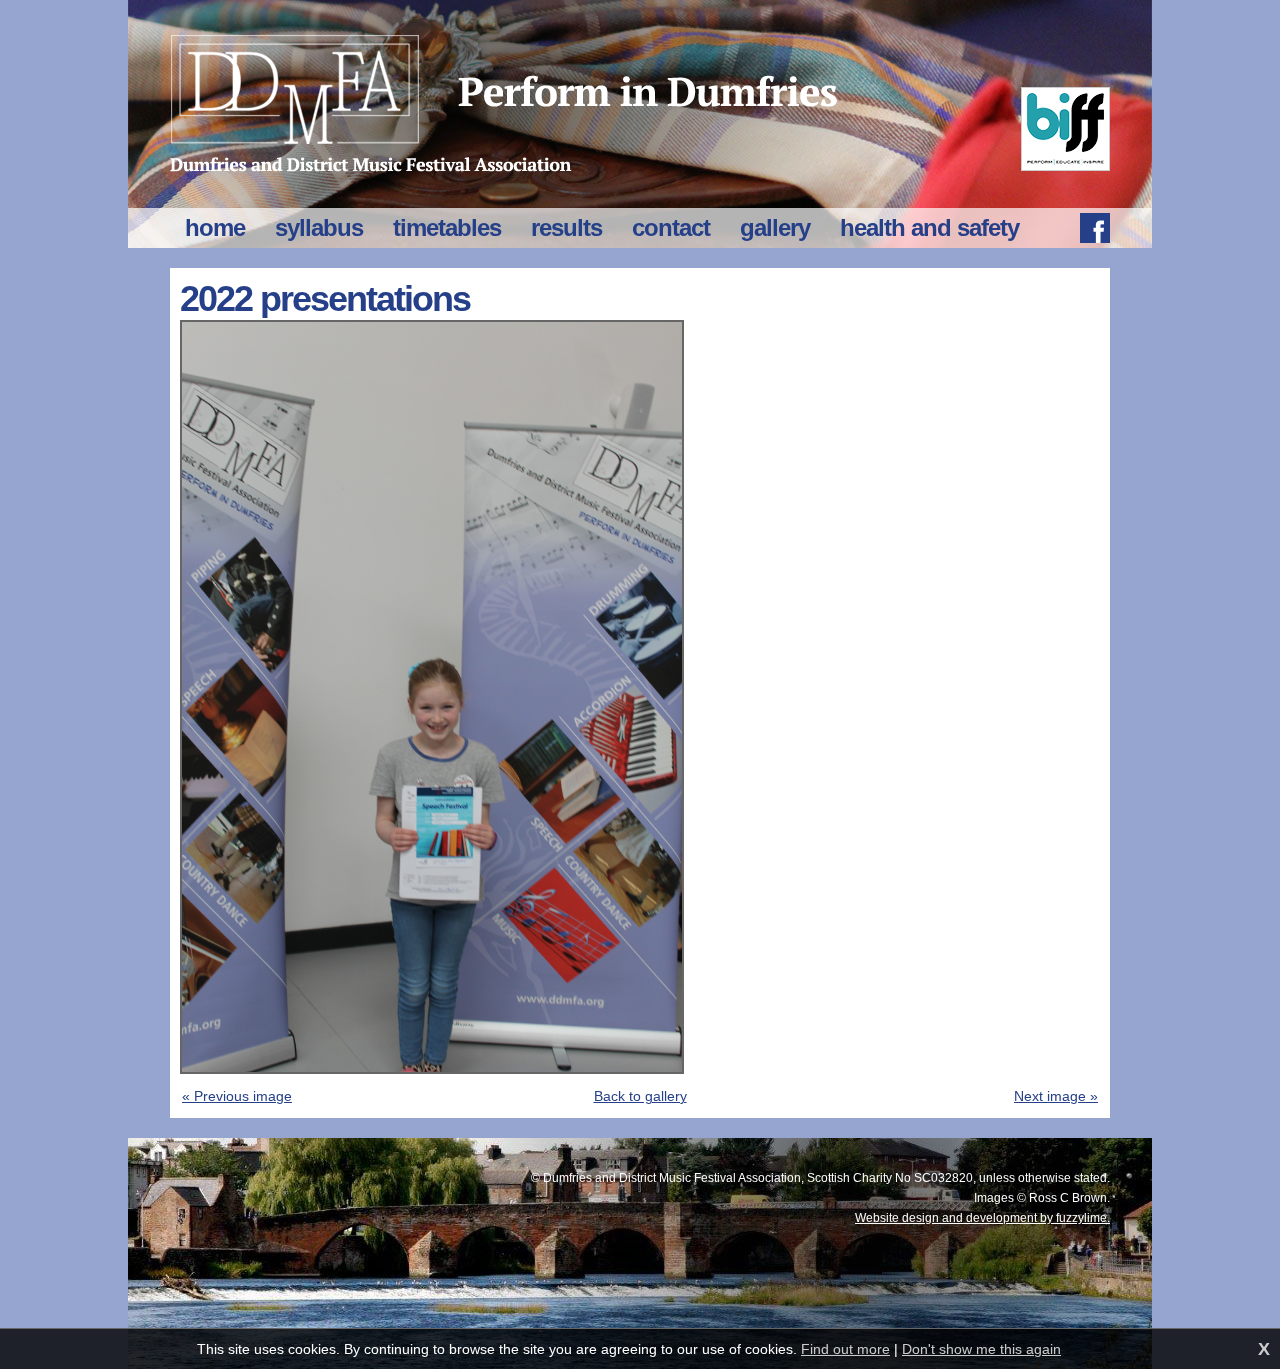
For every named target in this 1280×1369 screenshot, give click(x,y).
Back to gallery (640, 1096)
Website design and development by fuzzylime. (982, 1218)
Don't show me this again (981, 1349)
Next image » (1056, 1096)
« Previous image (237, 1096)
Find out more (845, 1349)
